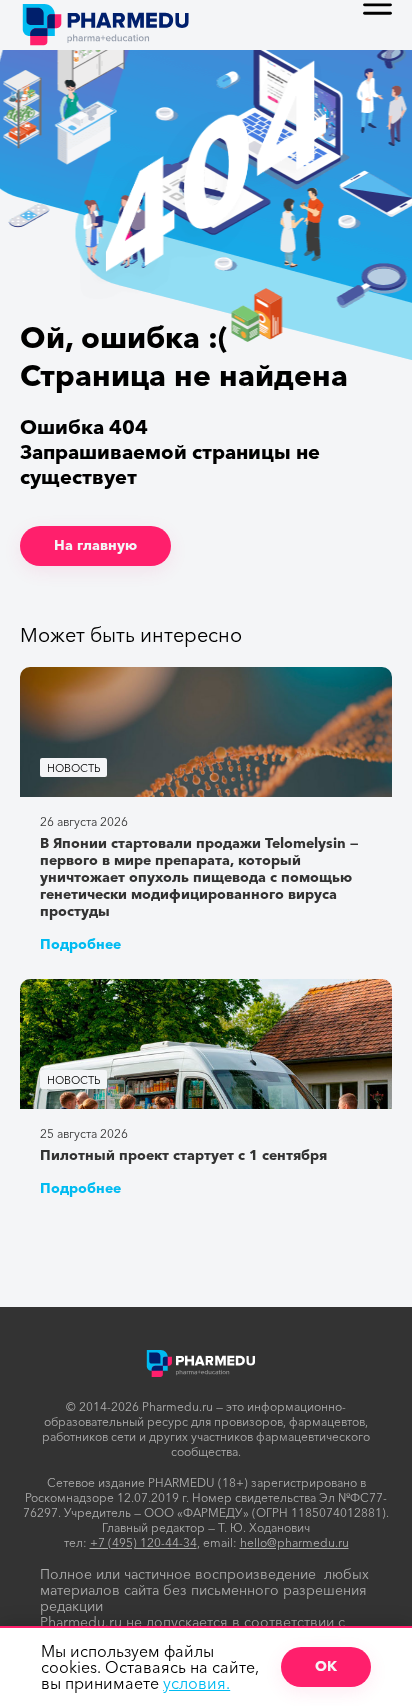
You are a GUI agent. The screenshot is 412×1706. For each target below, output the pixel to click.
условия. (196, 1683)
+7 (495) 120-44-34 (143, 1542)
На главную (95, 545)
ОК (326, 1666)
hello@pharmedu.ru (294, 1542)
